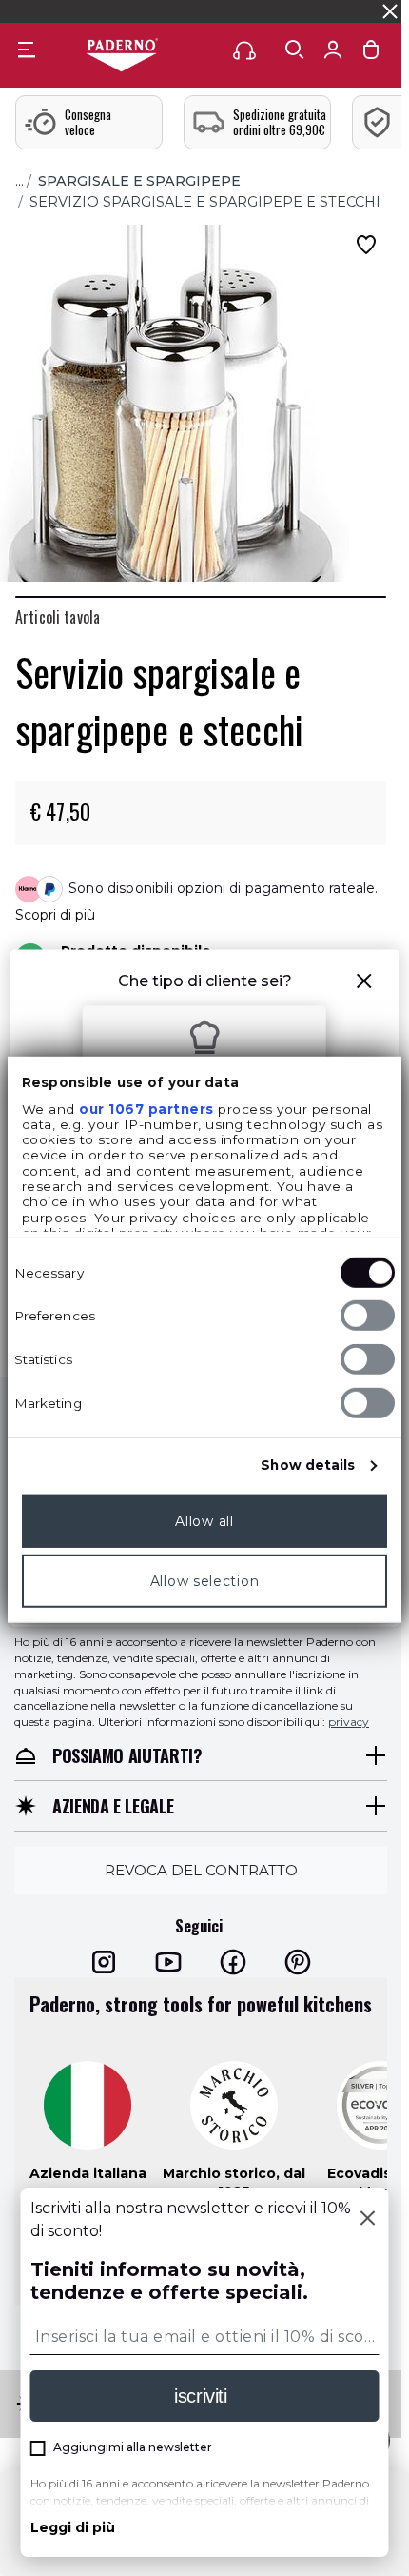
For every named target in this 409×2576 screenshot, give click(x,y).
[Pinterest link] (298, 1962)
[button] (363, 984)
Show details (308, 1465)
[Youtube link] (168, 1962)
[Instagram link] (104, 1962)
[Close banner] (390, 11)
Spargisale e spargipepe (139, 181)
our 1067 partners (146, 1108)
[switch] (368, 1316)
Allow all (204, 1520)
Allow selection (205, 1580)
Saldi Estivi (322, 11)
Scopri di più (55, 915)
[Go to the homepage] (122, 56)
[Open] (295, 50)
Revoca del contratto (201, 1870)
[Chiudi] (368, 2220)
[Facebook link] (233, 1962)
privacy (349, 1722)
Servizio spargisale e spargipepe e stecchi (205, 202)
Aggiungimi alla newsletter (133, 2447)
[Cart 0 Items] (371, 54)
